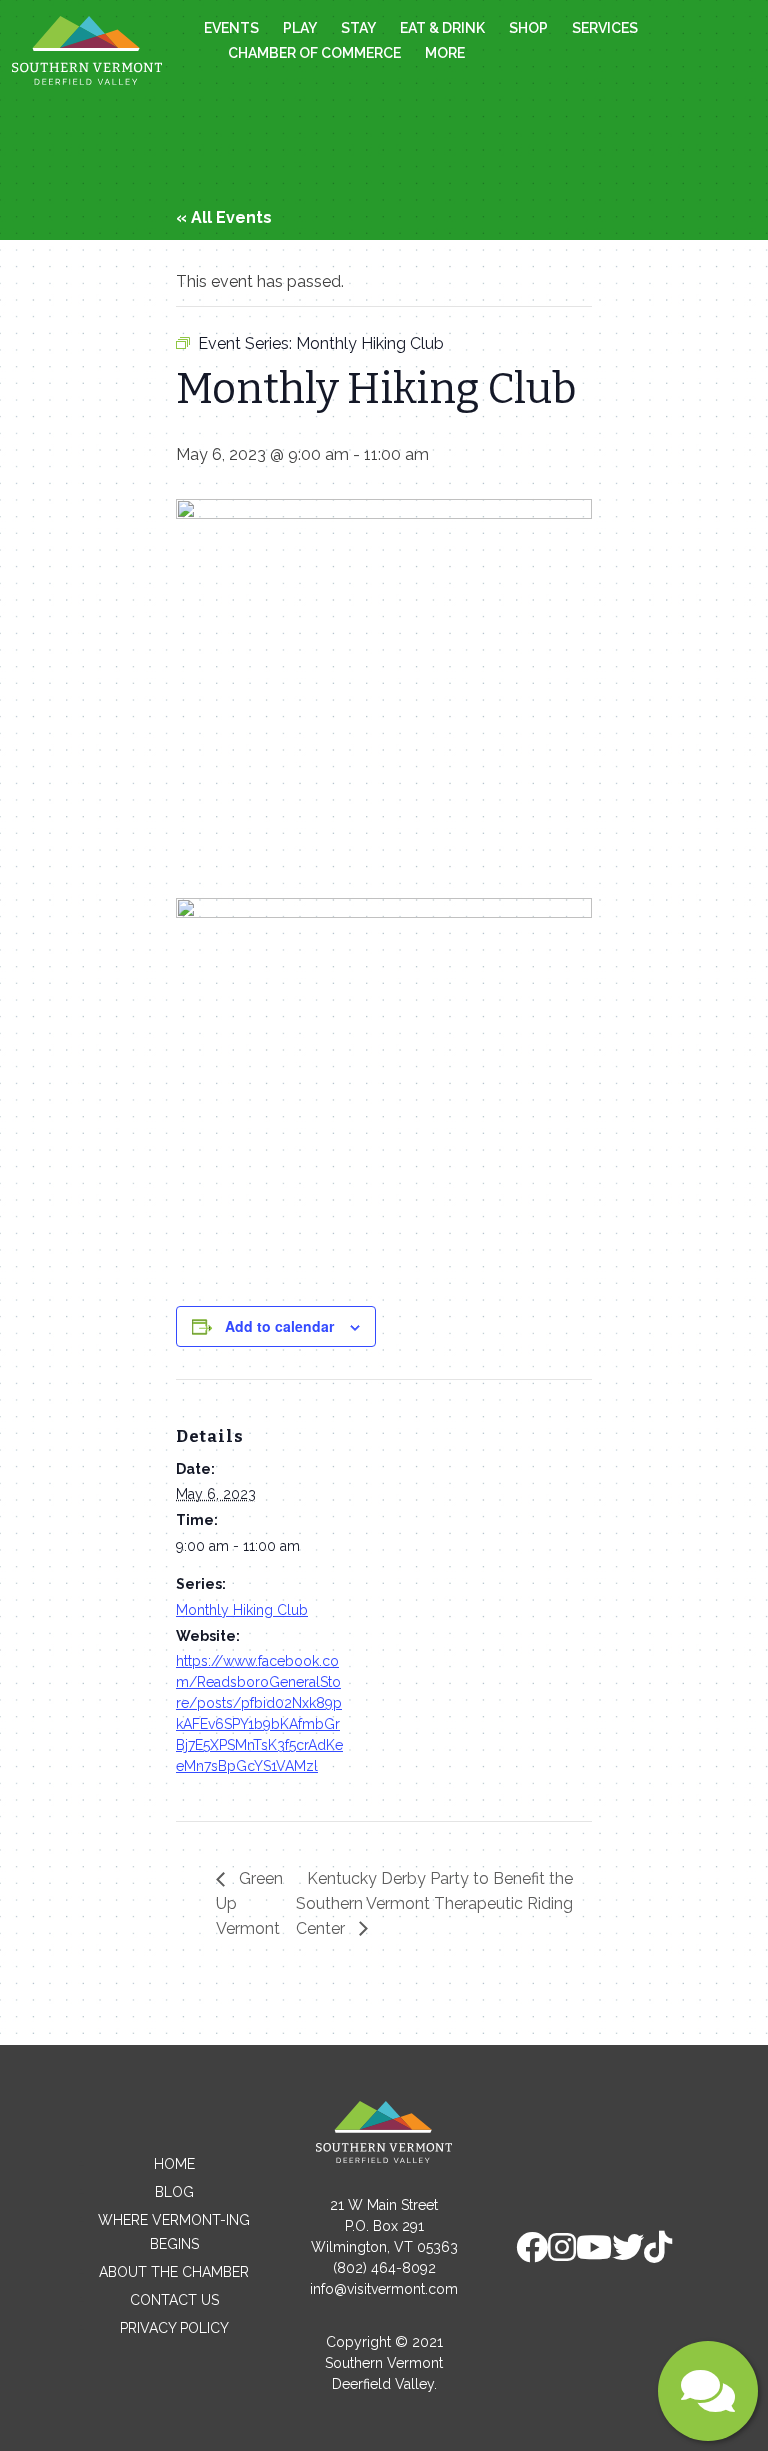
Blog (174, 2192)
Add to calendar (279, 1326)
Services (605, 28)
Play (300, 28)
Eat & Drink (442, 28)
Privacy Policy (174, 2328)
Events (231, 28)
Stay (358, 28)
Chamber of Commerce (314, 53)
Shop (528, 28)
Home (174, 2164)
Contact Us (174, 2300)
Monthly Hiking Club (242, 1610)
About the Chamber (174, 2272)
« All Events (224, 217)
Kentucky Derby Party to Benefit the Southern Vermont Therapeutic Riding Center (434, 1903)
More (445, 53)
